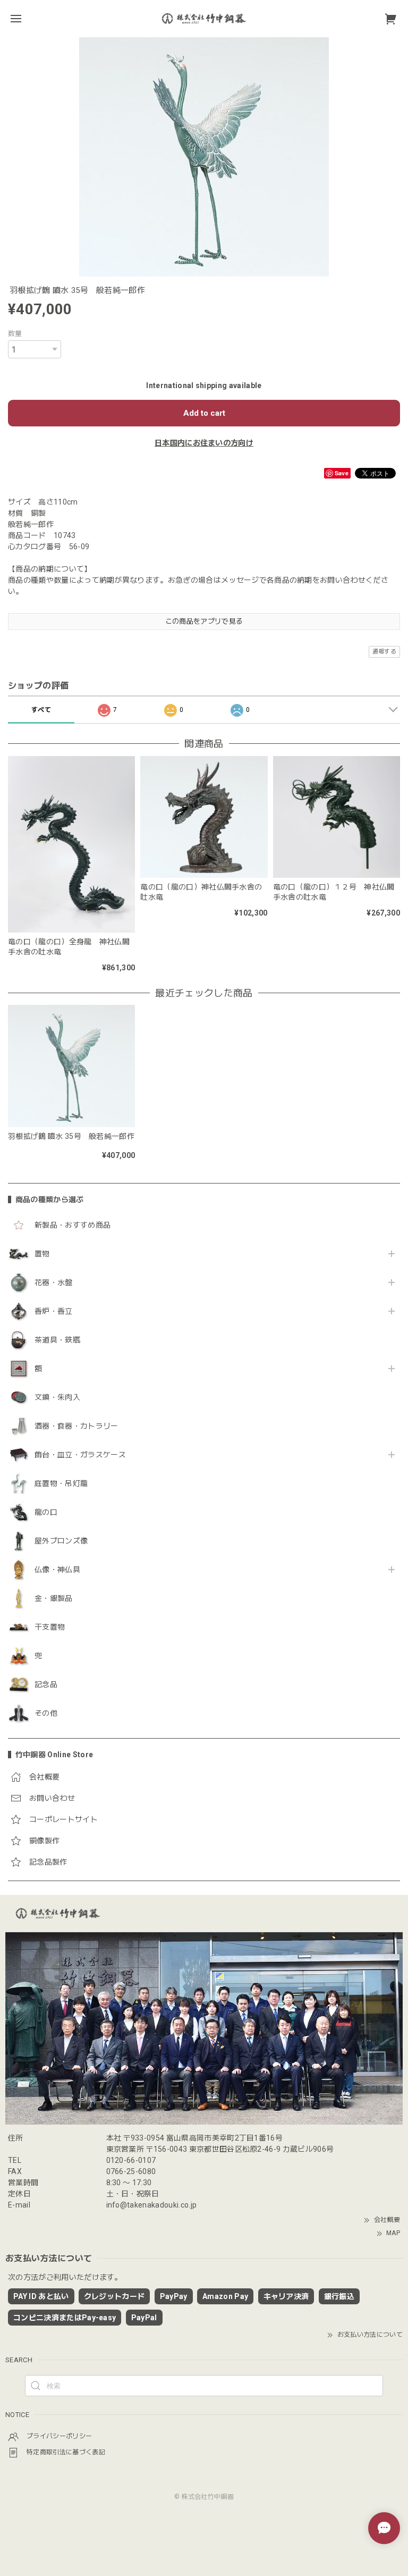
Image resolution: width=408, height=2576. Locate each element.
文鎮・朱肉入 (57, 1397)
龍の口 (46, 1512)
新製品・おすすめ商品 (73, 1225)
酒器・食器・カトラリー (76, 1426)
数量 (15, 334)
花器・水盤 (54, 1282)
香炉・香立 (54, 1311)
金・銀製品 (54, 1598)
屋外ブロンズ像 (61, 1541)
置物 (42, 1254)
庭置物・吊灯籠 (61, 1483)
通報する (384, 652)
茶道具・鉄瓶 (57, 1340)
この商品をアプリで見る (204, 621)
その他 (46, 1713)
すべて (41, 710)
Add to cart (204, 413)
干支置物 (50, 1627)
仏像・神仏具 (57, 1570)
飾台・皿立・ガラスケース (80, 1455)
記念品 (46, 1684)
